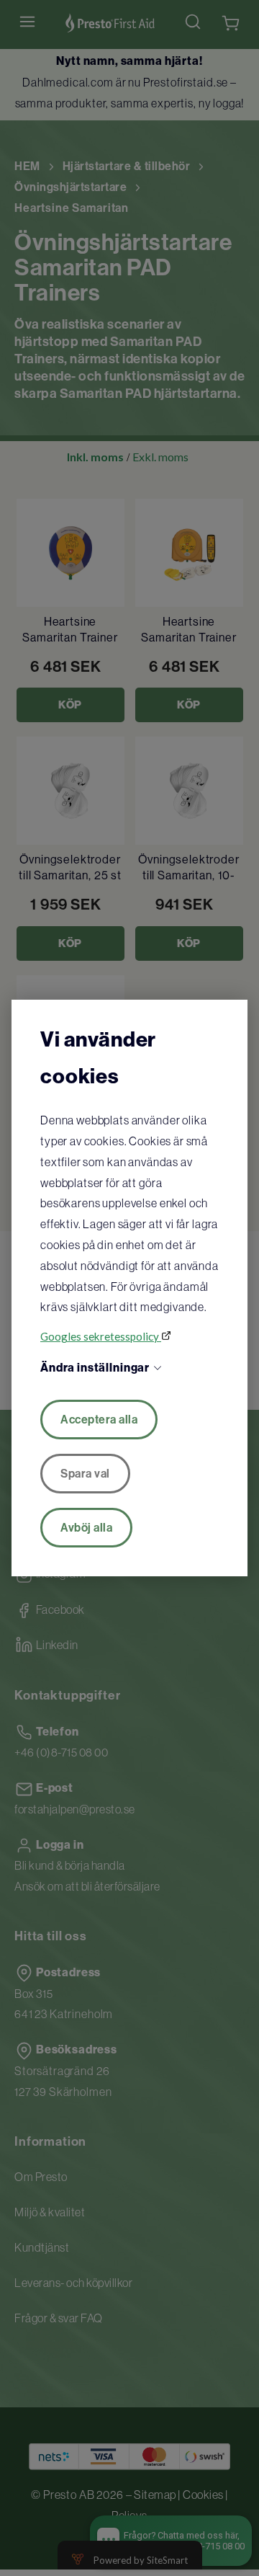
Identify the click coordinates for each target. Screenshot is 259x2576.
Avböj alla (86, 1528)
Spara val (85, 1474)
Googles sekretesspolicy (101, 1336)
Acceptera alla (99, 1420)
